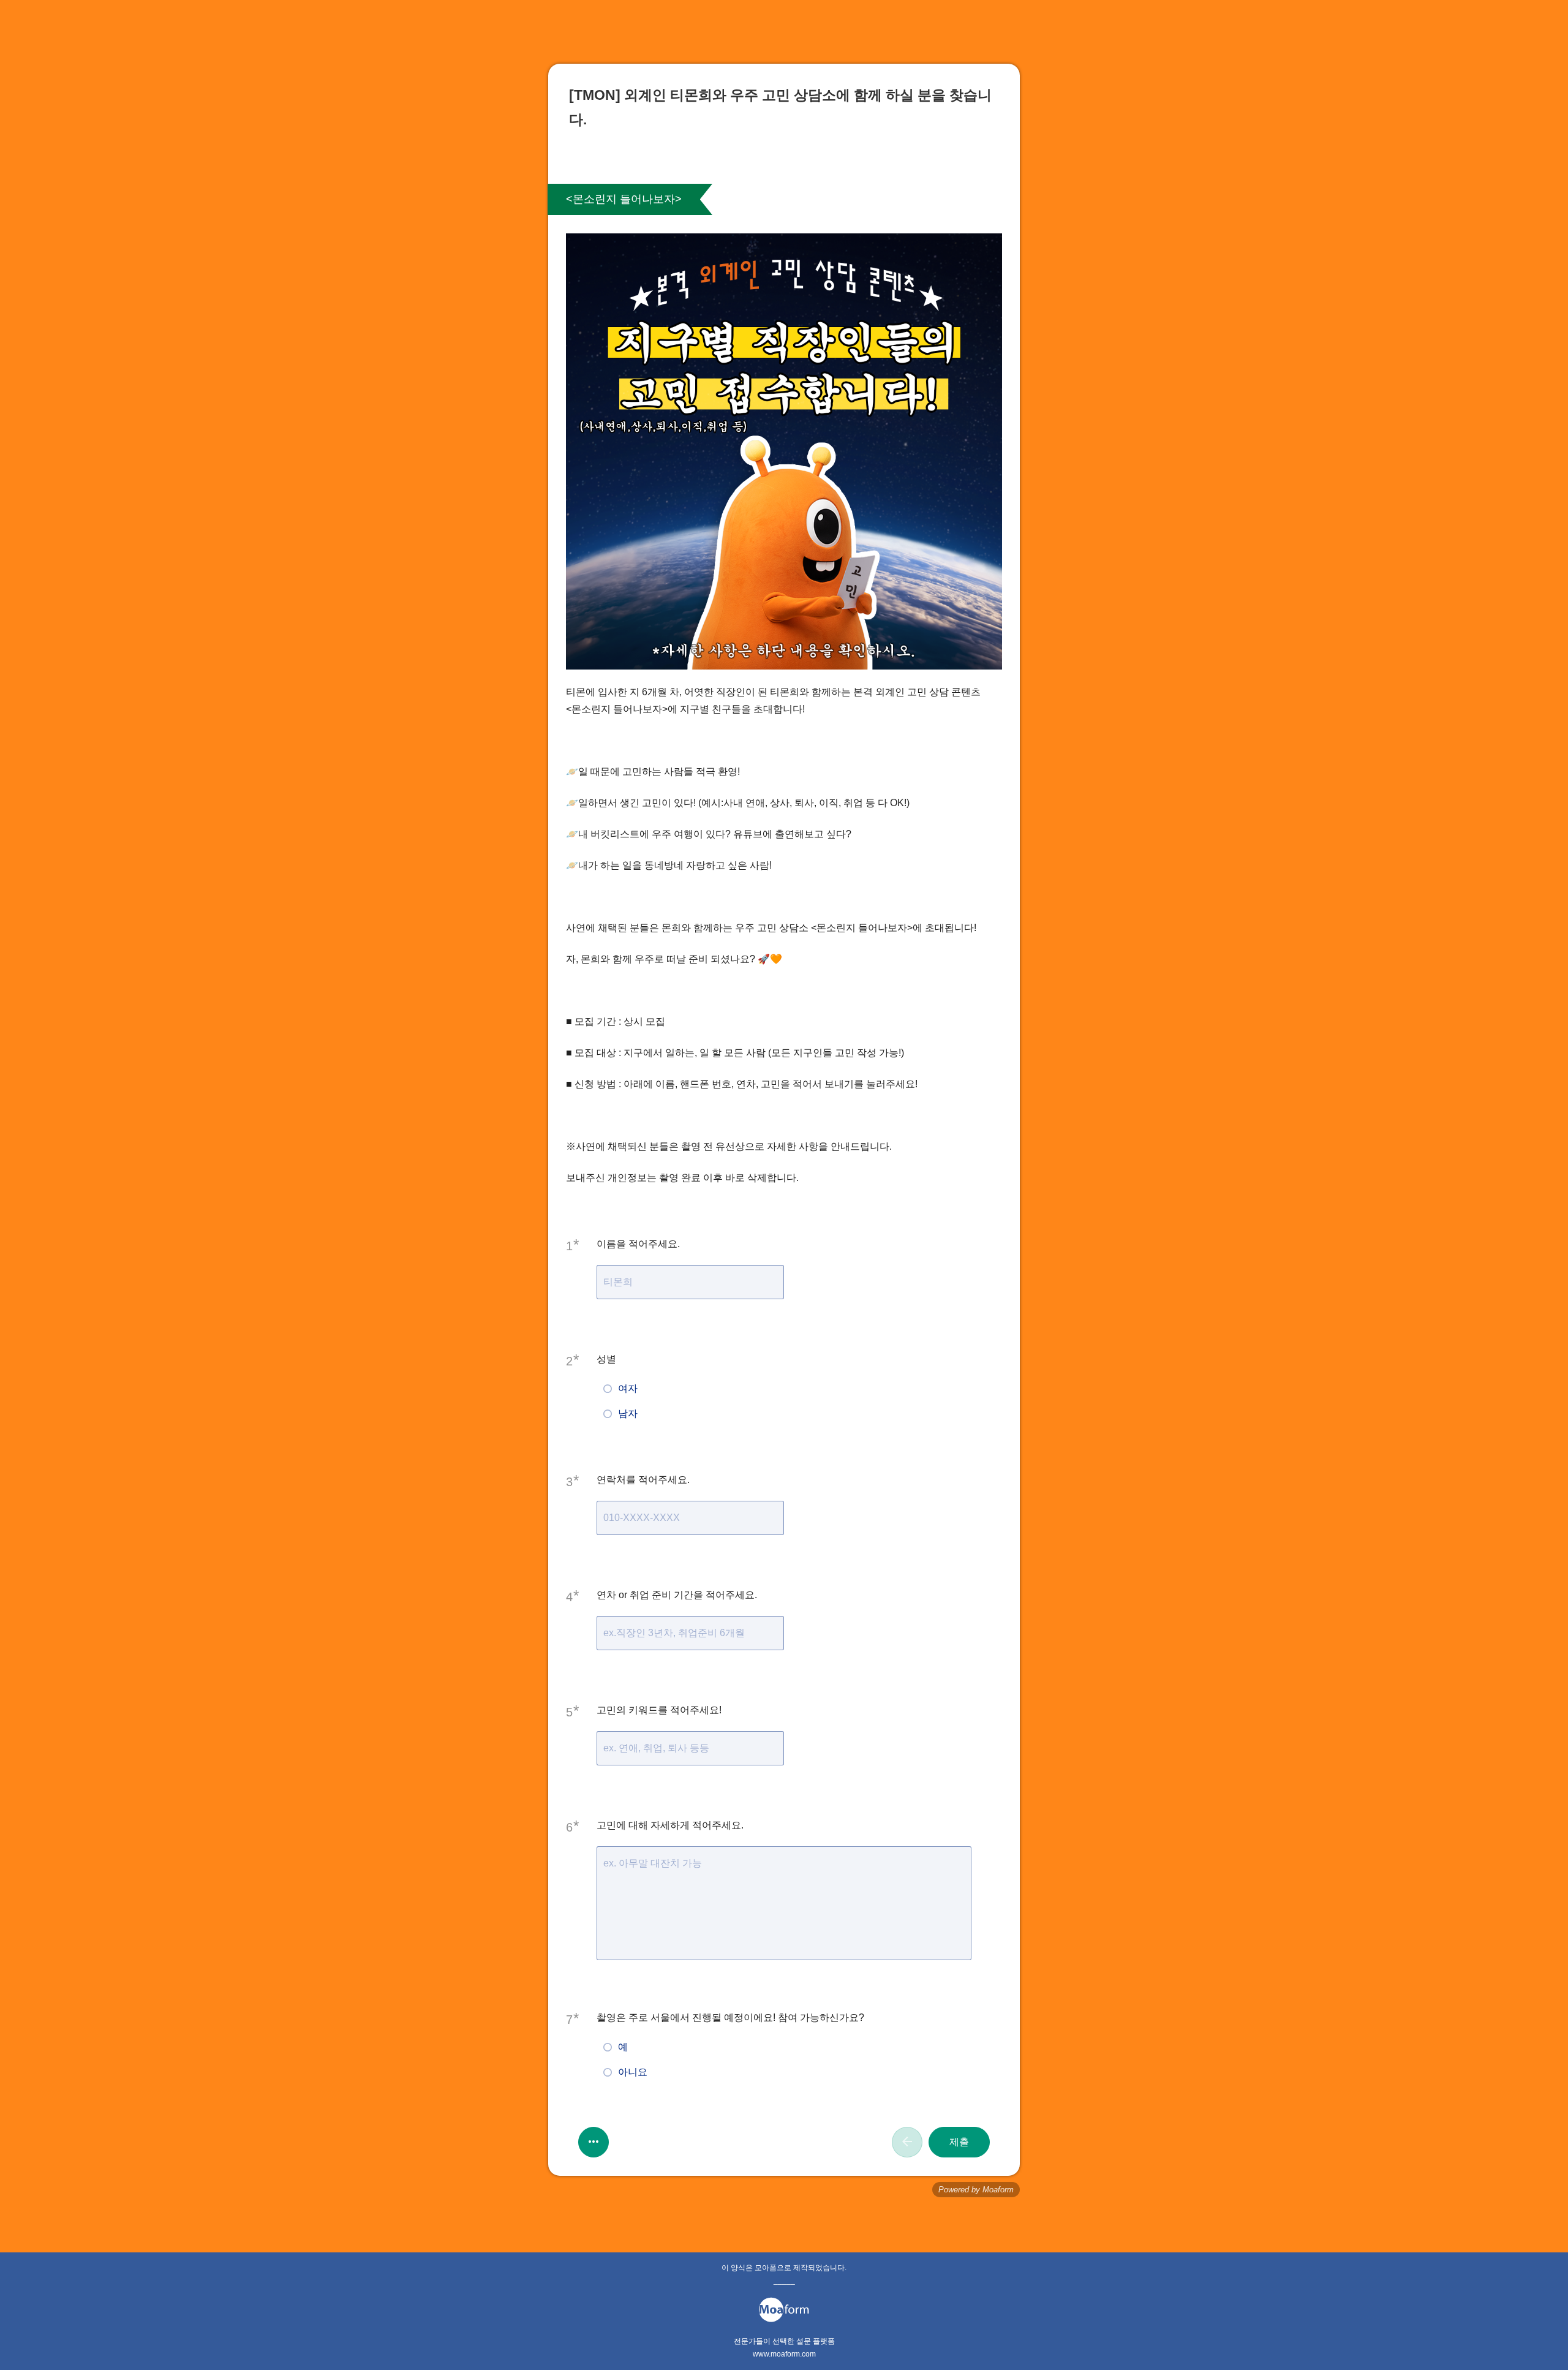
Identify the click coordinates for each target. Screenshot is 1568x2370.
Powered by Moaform (976, 2190)
